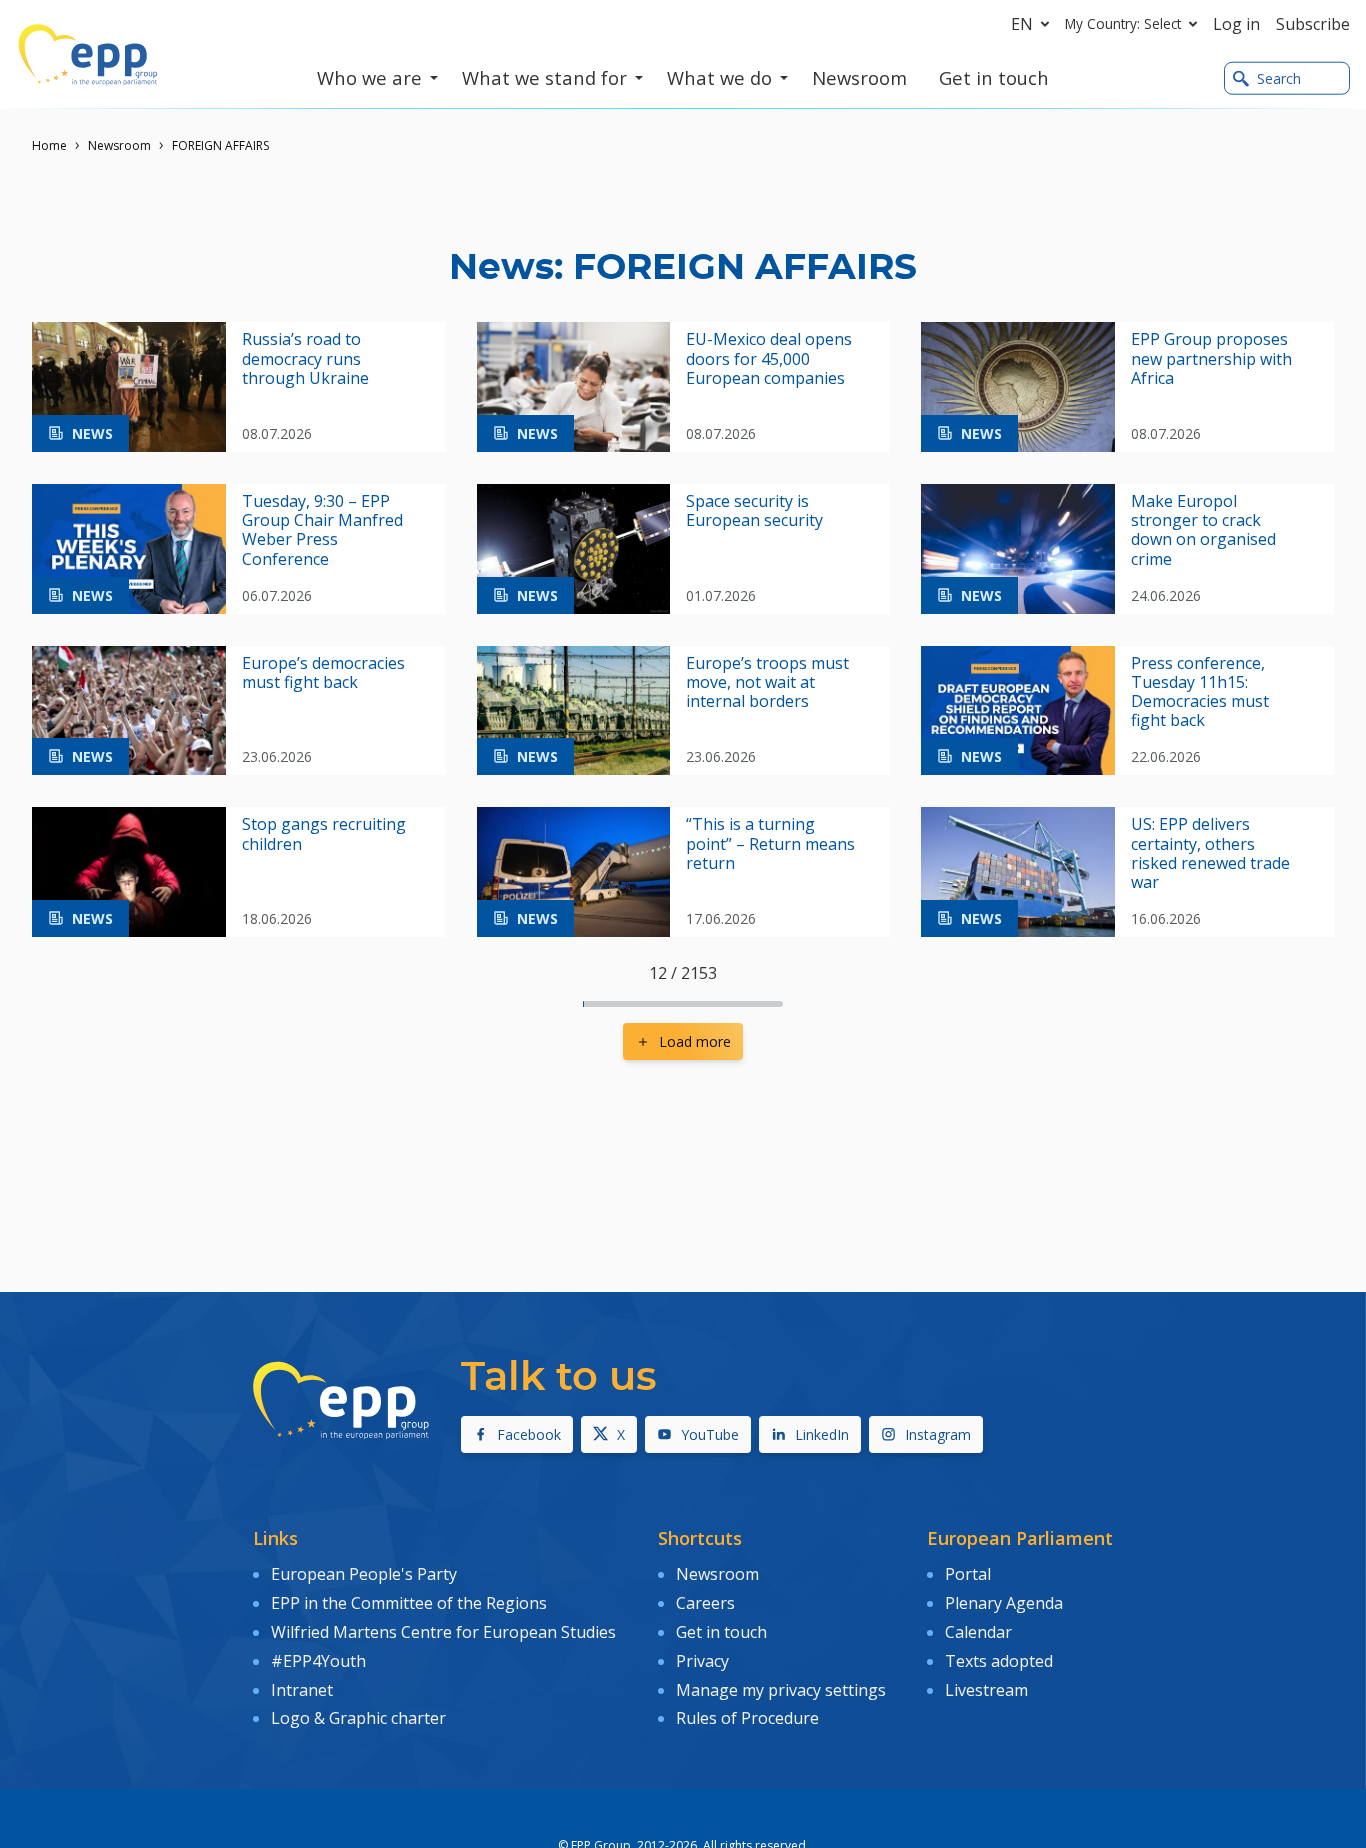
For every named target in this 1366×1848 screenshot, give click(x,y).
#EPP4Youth (318, 1661)
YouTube (710, 1434)
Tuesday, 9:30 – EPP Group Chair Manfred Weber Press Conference (322, 530)
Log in (1236, 24)
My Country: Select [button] (1123, 23)
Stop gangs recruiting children (324, 834)
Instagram (938, 1434)
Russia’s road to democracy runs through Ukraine (305, 359)
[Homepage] (88, 55)
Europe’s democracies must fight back (323, 673)
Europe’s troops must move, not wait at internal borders (767, 683)
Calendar (978, 1632)
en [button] (1022, 24)
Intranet (302, 1690)
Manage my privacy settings (781, 1690)
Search (1279, 78)
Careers (705, 1603)
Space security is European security (754, 511)
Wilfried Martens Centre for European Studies (443, 1632)
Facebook (529, 1434)
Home (49, 145)
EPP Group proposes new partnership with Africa (1211, 359)
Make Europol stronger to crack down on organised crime (1203, 530)
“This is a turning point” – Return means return (770, 844)
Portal (968, 1574)
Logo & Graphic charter (358, 1718)
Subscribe (1313, 24)
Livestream (986, 1690)
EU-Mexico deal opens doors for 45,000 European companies (769, 359)
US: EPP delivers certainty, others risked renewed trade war (1210, 853)
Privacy (702, 1661)
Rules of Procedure (747, 1718)
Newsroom (119, 145)
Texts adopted (999, 1661)
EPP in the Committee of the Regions (409, 1603)
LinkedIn (822, 1434)
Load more (695, 1041)
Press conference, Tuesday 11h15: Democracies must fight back (1200, 692)
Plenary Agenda (1004, 1603)
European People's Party (364, 1574)
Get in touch (721, 1632)
